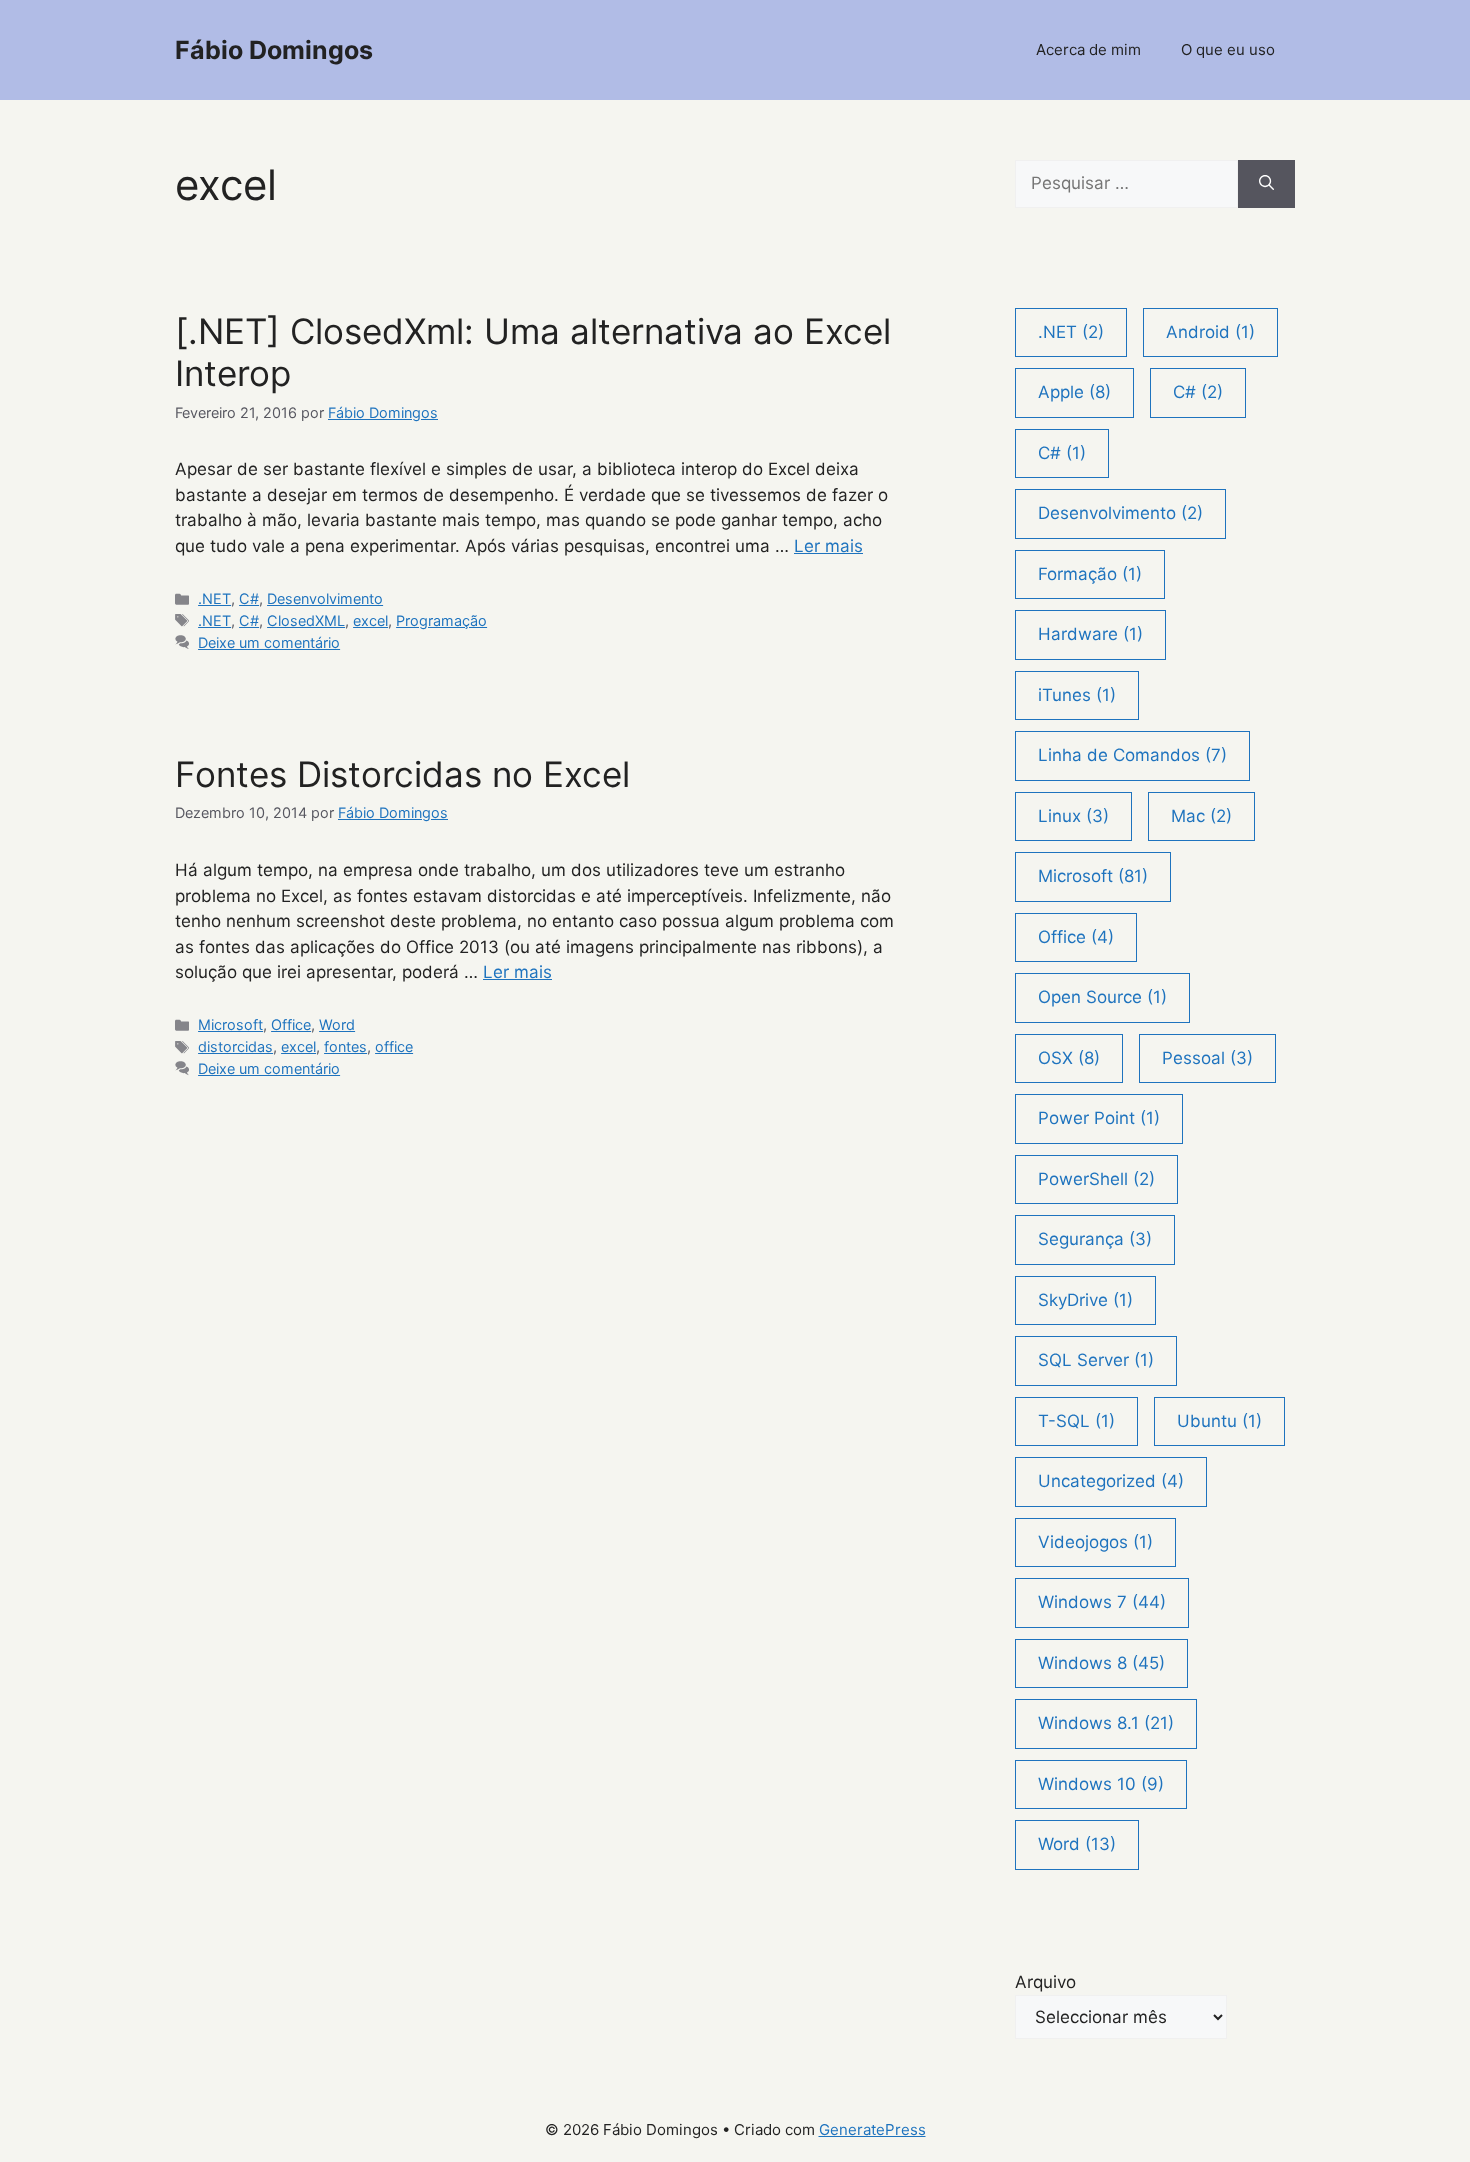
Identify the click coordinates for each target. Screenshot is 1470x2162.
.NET (214, 598)
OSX (1069, 1058)
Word (337, 1024)
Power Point (1099, 1118)
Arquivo (1045, 1982)
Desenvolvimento (325, 598)
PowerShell (1096, 1179)
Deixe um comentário (269, 642)
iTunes (1077, 695)
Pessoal (1207, 1058)
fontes (345, 1046)
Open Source (1102, 997)
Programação (441, 620)
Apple (1074, 392)
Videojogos (1095, 1542)
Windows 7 (1102, 1602)
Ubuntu (1219, 1421)
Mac (1201, 816)
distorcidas (235, 1046)
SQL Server (1096, 1360)
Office (291, 1024)
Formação (1090, 574)
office (394, 1046)
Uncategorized (1111, 1481)
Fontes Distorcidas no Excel (402, 774)
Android (1210, 332)
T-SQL (1076, 1421)
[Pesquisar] (1266, 184)
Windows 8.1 (1106, 1723)
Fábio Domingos (274, 50)
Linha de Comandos (1132, 755)
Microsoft (230, 1024)
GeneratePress (872, 2129)
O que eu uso (1228, 49)
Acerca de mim (1088, 49)
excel (370, 620)
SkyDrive (1085, 1300)
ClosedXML (306, 620)
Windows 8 (1101, 1663)
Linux (1073, 816)
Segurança (1095, 1239)
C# (249, 598)
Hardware (1090, 634)
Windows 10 (1101, 1784)
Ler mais (828, 546)
